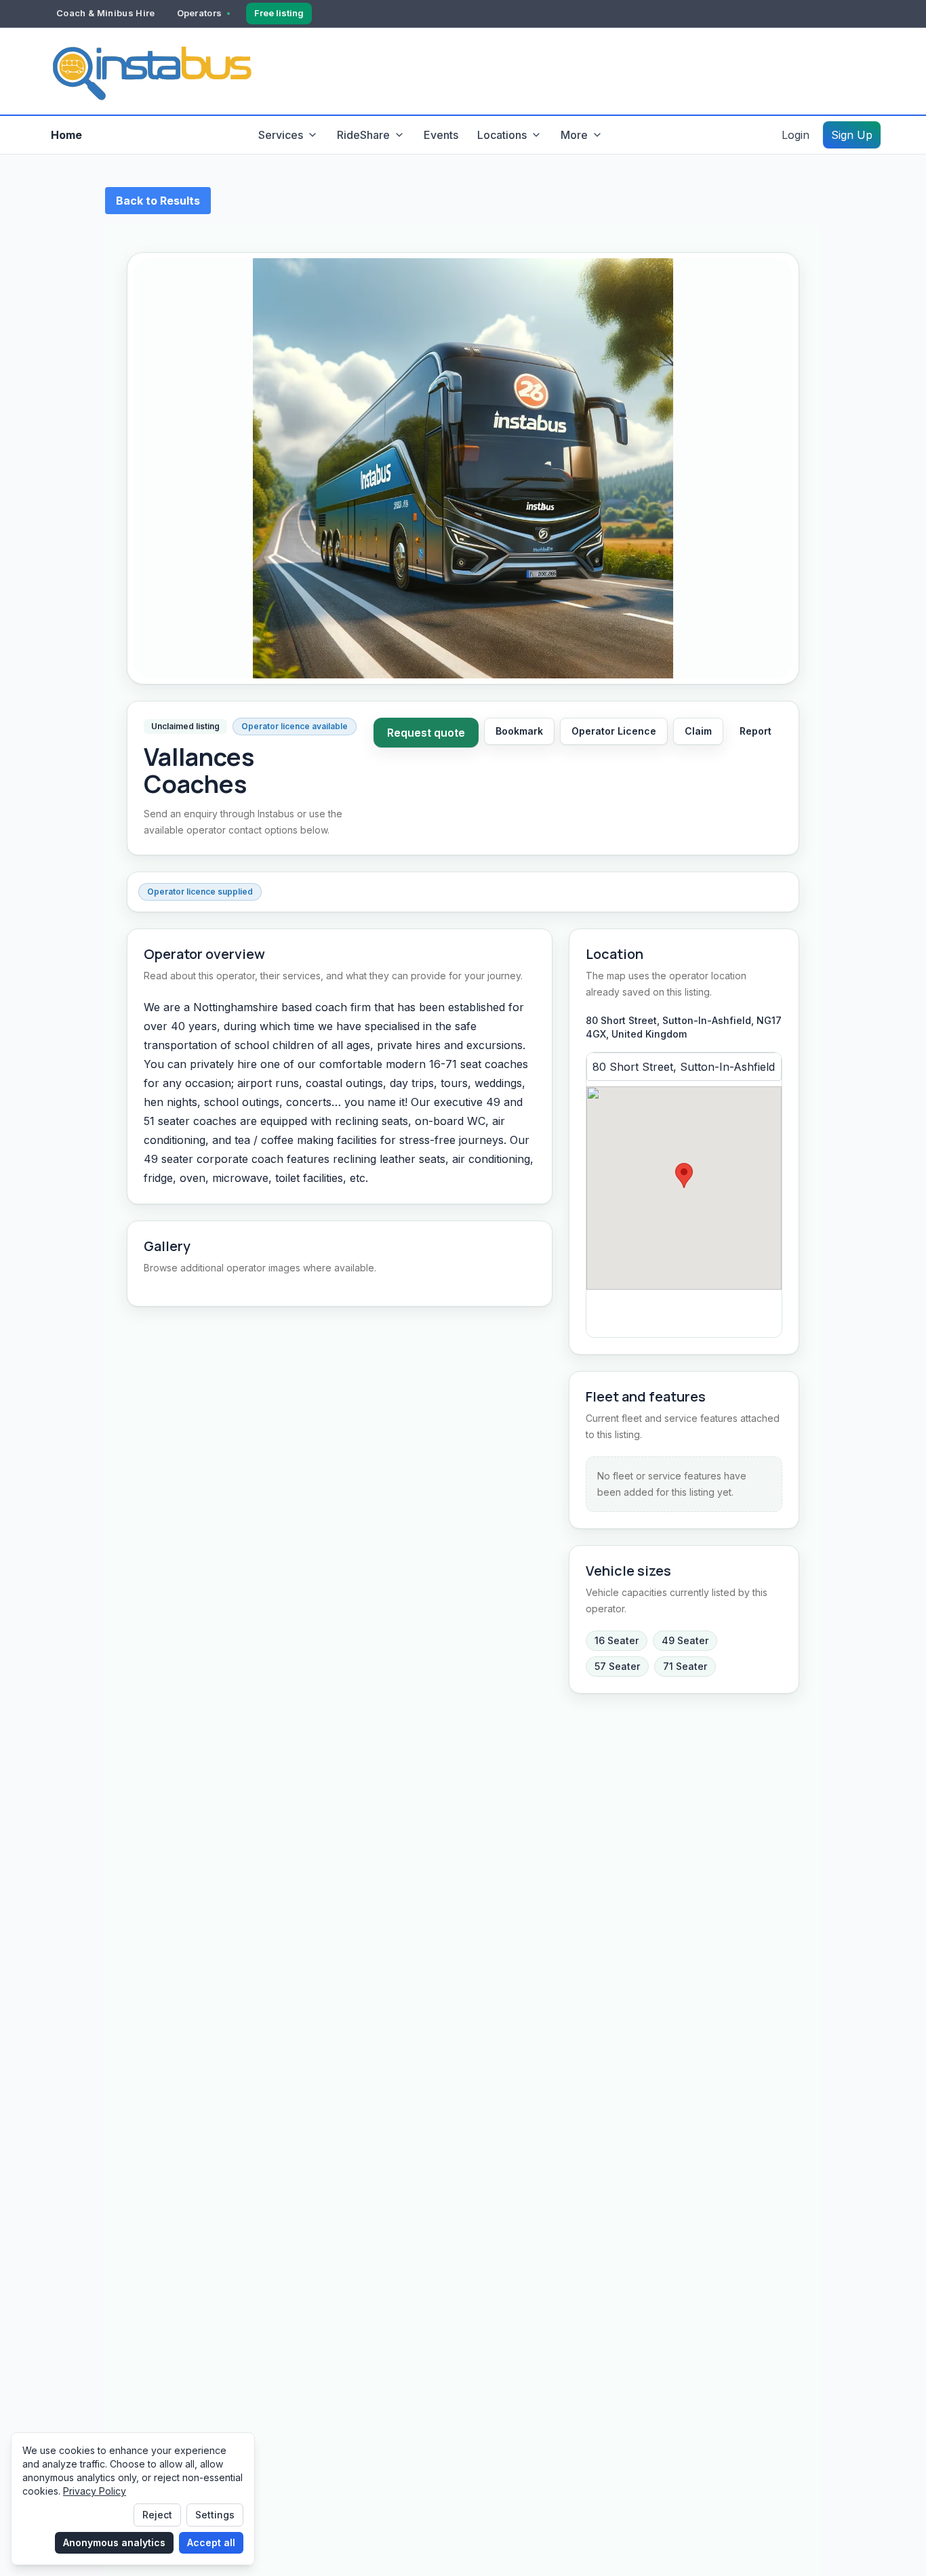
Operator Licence (614, 731)
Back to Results (158, 201)
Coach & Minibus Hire (106, 13)
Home (66, 135)
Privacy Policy (95, 2491)
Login (796, 135)
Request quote (426, 733)
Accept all (211, 2542)
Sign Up (852, 135)
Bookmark (519, 731)
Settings (215, 2515)
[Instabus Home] (151, 71)
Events (441, 135)
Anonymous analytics (114, 2542)
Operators (200, 13)
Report (756, 731)
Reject (157, 2515)
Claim (698, 731)
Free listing (279, 13)
